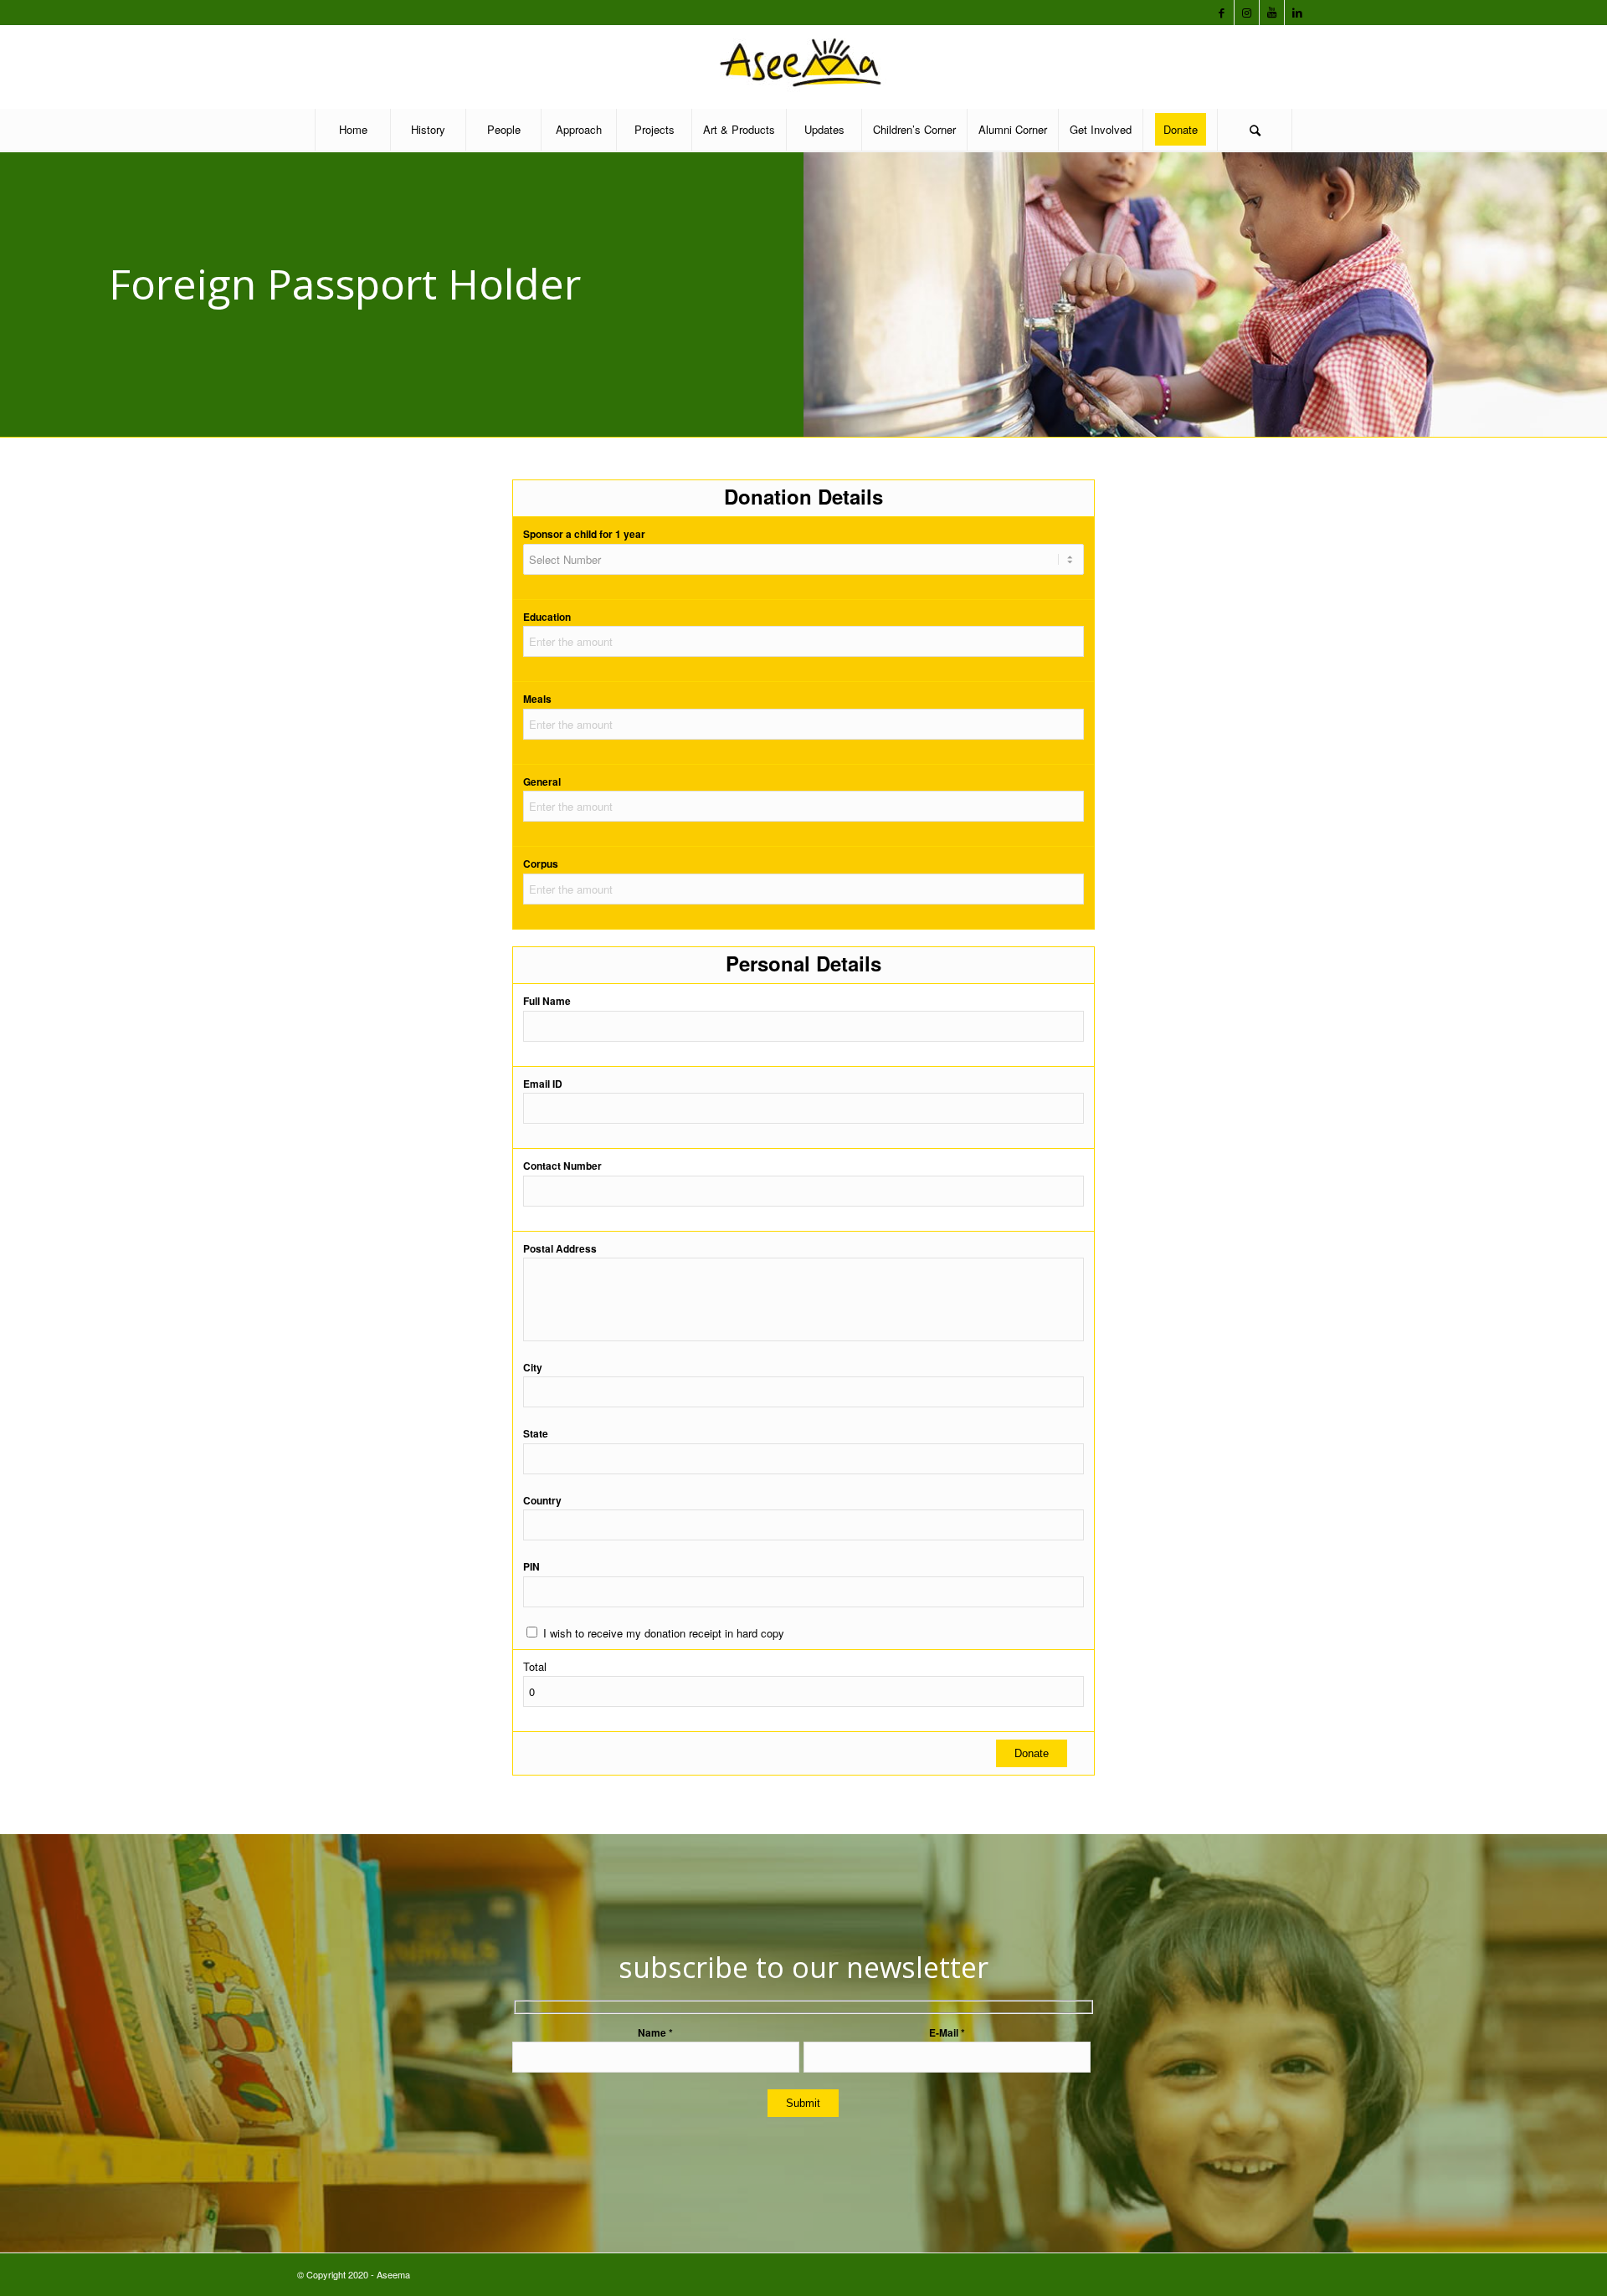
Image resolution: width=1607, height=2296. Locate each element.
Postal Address (560, 1249)
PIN (531, 1567)
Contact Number (562, 1166)
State (536, 1434)
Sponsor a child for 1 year (584, 534)
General (542, 782)
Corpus (541, 864)
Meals (537, 699)
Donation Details (803, 496)
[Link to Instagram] (1247, 13)
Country (542, 1501)
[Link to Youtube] (1272, 13)
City (533, 1368)
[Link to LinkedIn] (1297, 13)
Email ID (543, 1084)
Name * (655, 2033)
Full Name (547, 1001)
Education (547, 617)
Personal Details (803, 963)
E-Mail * (947, 2033)
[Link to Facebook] (1222, 13)
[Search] (1255, 130)
